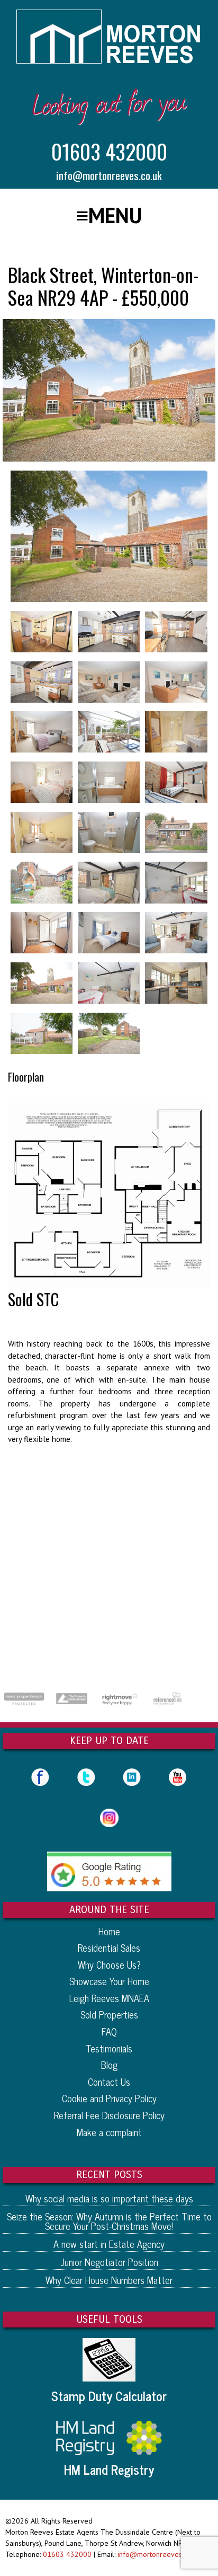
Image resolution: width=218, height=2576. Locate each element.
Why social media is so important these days (109, 2198)
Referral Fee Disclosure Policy (109, 2115)
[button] (109, 215)
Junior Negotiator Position (109, 2262)
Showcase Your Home (109, 1981)
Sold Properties (109, 2014)
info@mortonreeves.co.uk (109, 175)
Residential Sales (109, 1948)
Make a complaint (109, 2132)
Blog (109, 2065)
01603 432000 (109, 151)
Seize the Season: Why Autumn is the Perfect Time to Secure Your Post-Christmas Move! (109, 2221)
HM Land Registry (109, 2469)
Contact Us (109, 2082)
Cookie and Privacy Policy (109, 2098)
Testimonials (109, 2048)
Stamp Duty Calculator (109, 2396)
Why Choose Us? (109, 1964)
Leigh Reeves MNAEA (109, 1998)
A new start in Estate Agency (109, 2244)
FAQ (109, 2031)
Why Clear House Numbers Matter (109, 2280)
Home (109, 1931)
